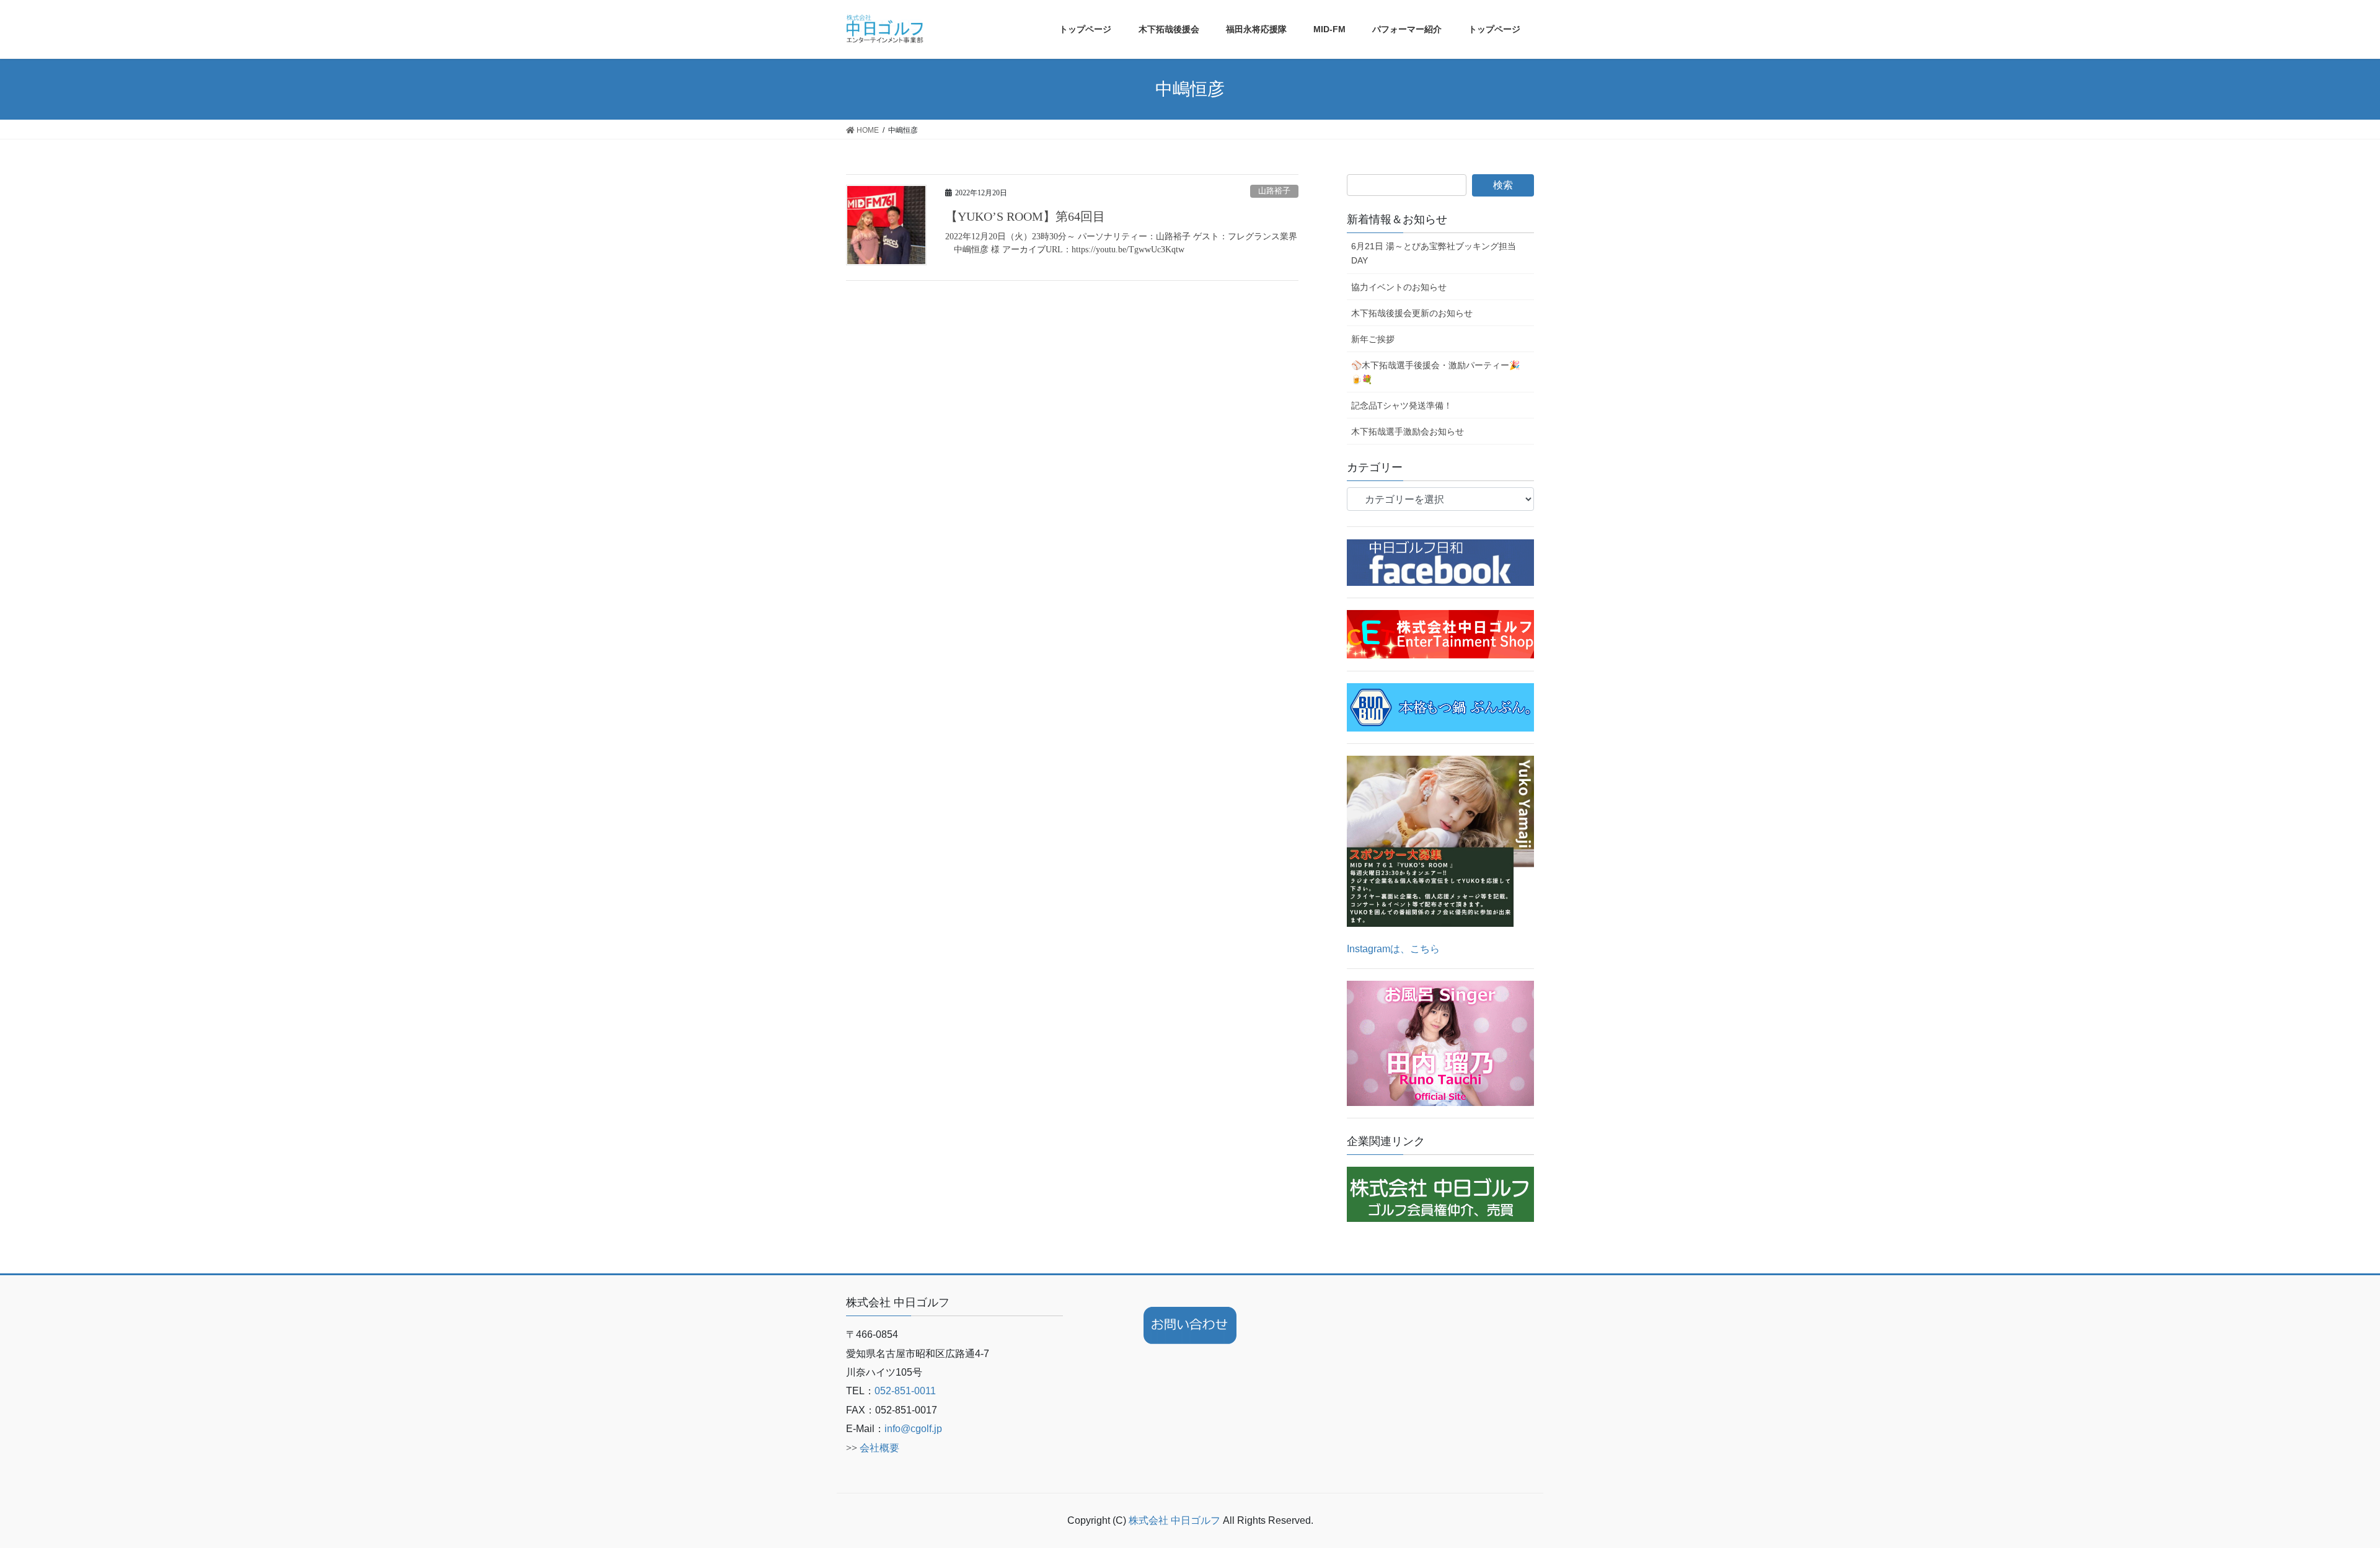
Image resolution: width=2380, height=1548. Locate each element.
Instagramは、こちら (1393, 949)
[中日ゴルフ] (1440, 1194)
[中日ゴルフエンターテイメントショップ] (1440, 634)
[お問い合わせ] (1190, 1325)
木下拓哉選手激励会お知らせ (1408, 431)
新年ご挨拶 (1373, 339)
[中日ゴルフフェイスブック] (1440, 562)
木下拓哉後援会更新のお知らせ (1412, 313)
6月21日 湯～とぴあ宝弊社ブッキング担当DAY (1434, 253)
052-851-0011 (905, 1391)
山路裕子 (1274, 191)
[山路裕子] (1440, 840)
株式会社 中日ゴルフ (1176, 1520)
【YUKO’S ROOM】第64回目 (1025, 216)
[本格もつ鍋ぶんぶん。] (1440, 706)
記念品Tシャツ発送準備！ (1402, 405)
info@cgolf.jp (913, 1429)
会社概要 (879, 1448)
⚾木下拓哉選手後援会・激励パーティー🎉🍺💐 (1435, 372)
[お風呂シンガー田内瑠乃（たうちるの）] (1440, 1042)
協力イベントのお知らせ (1399, 287)
